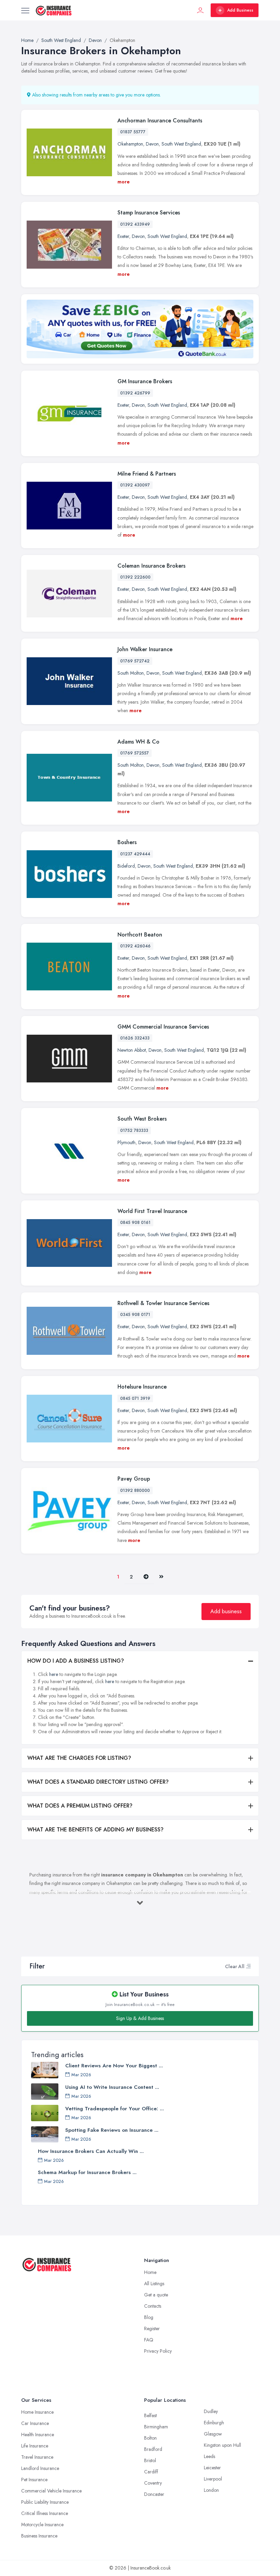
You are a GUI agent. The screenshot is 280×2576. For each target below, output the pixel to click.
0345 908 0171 (135, 1315)
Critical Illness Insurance (45, 2513)
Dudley (211, 2411)
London (211, 2490)
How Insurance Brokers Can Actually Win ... (91, 2151)
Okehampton (130, 144)
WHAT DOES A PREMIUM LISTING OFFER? (80, 1806)
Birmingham (156, 2427)
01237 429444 (135, 854)
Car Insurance (35, 2423)
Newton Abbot (132, 1050)
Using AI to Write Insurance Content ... (112, 2087)
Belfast (150, 2415)
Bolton (150, 2438)
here (54, 1674)
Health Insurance (38, 2435)
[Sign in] (200, 10)
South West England (181, 144)
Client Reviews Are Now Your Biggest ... (114, 2066)
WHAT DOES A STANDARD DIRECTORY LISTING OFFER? (98, 1782)
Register (152, 2328)
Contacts (153, 2306)
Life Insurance (35, 2446)
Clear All (235, 1966)
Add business (226, 1611)
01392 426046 (135, 946)
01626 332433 (135, 1038)
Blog (149, 2317)
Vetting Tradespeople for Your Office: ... (115, 2109)
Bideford (126, 866)
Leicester (212, 2468)
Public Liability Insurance (45, 2502)
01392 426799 (135, 393)
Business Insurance (39, 2536)
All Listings (154, 2283)
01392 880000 (135, 1491)
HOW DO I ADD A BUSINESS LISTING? (76, 1661)
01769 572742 (135, 661)
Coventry (153, 2483)
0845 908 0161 (135, 1223)
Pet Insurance (34, 2480)
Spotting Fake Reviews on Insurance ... (112, 2130)
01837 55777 (133, 132)
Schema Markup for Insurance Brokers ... (87, 2172)
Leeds (209, 2456)
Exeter (123, 236)
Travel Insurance (37, 2457)
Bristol (150, 2460)
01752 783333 (134, 1130)
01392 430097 (135, 485)
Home (150, 2272)
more (124, 182)
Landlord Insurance (40, 2468)
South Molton (131, 673)
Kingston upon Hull (222, 2445)
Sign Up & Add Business (140, 2018)
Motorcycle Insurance (42, 2525)
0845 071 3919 (135, 1398)
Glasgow (213, 2434)
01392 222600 (135, 577)
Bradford (153, 2449)
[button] (248, 1966)
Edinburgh (214, 2423)
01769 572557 (135, 753)
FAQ (149, 2340)
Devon (152, 144)
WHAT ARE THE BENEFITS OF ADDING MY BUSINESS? (95, 1830)
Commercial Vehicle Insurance (51, 2491)
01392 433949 (135, 224)
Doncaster (154, 2494)
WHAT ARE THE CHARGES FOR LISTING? (79, 1758)
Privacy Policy (158, 2351)
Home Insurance (37, 2412)
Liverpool (213, 2479)
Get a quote (156, 2295)
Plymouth (127, 1142)
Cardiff (151, 2472)
